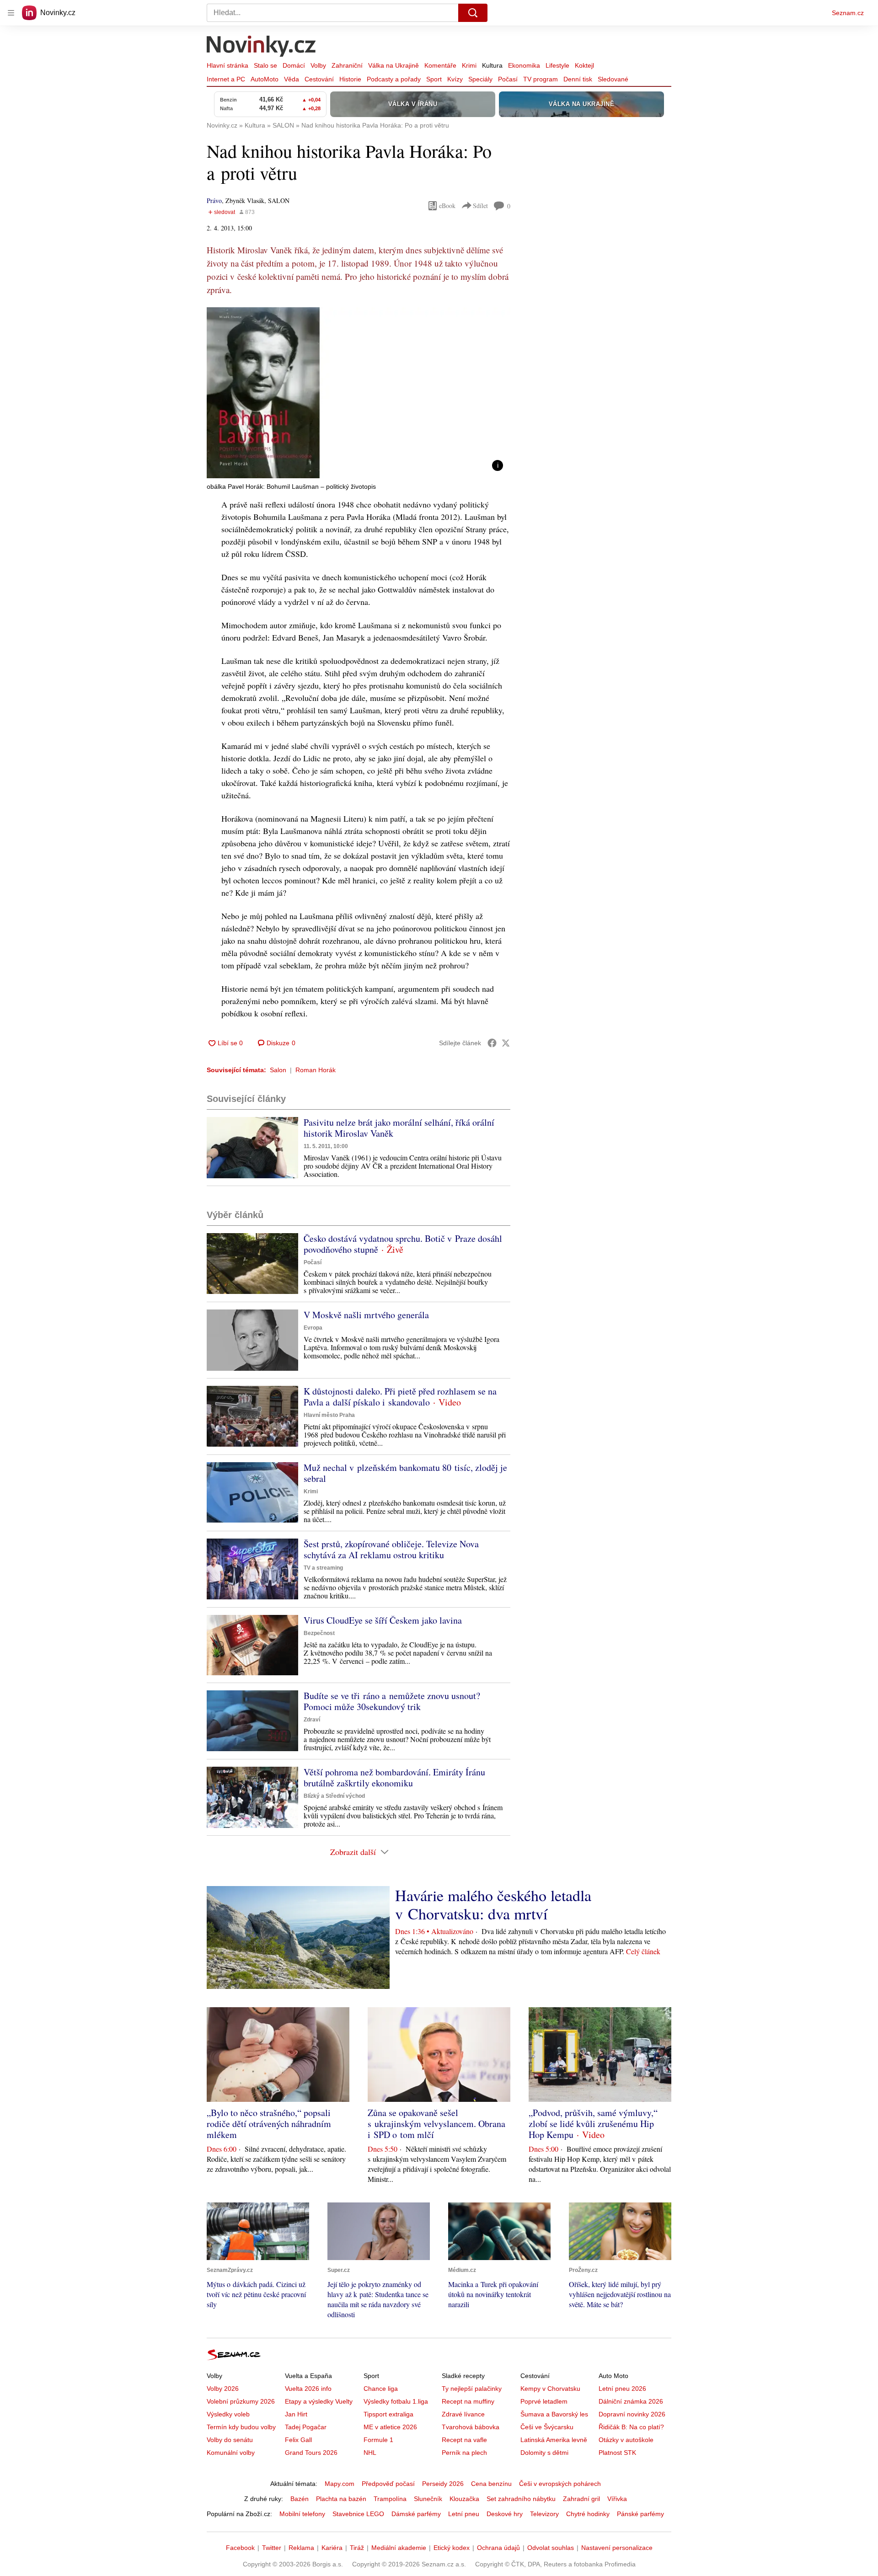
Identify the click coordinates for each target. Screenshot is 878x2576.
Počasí (508, 79)
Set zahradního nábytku (521, 2499)
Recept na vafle (464, 2440)
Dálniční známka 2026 (631, 2401)
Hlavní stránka (228, 65)
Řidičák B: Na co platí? (631, 2427)
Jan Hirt (296, 2414)
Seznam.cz (848, 13)
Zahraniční (347, 65)
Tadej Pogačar (306, 2427)
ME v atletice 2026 (390, 2427)
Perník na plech (464, 2453)
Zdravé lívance (463, 2414)
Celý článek (643, 1951)
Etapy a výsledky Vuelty (319, 2401)
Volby (318, 65)
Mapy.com (340, 2484)
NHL (370, 2453)
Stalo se (265, 65)
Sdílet (480, 206)
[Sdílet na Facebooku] (492, 1043)
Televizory (544, 2514)
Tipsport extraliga (388, 2414)
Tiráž (357, 2548)
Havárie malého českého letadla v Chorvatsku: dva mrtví (493, 1904)
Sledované (613, 79)
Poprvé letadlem (544, 2401)
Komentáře (440, 65)
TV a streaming (323, 1568)
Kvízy (455, 79)
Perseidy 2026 (443, 2484)
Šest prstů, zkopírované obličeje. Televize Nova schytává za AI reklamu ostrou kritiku (391, 1549)
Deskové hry (505, 2514)
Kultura (492, 65)
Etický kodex (452, 2548)
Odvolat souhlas (551, 2548)
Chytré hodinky (588, 2514)
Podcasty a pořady (394, 79)
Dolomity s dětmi (544, 2453)
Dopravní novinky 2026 (632, 2414)
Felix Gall (298, 2440)
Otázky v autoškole (626, 2440)
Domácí (294, 65)
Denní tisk (578, 79)
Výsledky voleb (228, 2414)
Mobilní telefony (302, 2514)
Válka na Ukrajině (393, 65)
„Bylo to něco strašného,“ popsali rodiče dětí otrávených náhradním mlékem (269, 2124)
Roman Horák (316, 1070)
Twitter (272, 2548)
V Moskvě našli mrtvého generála (366, 1315)
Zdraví (312, 1720)
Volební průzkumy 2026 (241, 2401)
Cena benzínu (491, 2484)
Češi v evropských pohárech (560, 2484)
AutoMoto (265, 79)
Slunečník (428, 2499)
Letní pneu (464, 2514)
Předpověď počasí (388, 2484)
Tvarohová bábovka (471, 2427)
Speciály (480, 79)
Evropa (313, 1328)
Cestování (319, 79)
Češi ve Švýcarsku (547, 2427)
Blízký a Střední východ (334, 1796)
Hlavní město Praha (329, 1415)
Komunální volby (231, 2453)
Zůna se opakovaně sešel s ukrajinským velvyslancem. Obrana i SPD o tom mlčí (436, 2124)
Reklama (301, 2548)
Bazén (300, 2499)
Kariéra (332, 2548)
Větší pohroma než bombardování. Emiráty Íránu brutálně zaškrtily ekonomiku (394, 1777)
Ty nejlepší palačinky (472, 2389)
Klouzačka (464, 2499)
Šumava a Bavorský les (554, 2414)
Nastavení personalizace (617, 2548)
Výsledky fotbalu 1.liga (396, 2401)
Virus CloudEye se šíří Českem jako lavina (383, 1620)
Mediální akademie (399, 2548)
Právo (214, 200)
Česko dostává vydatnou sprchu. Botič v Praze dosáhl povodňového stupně (403, 1244)
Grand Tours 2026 (311, 2453)
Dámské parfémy (416, 2514)
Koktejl (584, 65)
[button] (359, 393)
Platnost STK (617, 2453)
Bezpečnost (319, 1633)
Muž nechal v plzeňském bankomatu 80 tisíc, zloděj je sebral (405, 1473)
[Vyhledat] (473, 13)
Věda (292, 79)
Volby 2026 (223, 2389)
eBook (447, 206)
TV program (541, 79)
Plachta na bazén (341, 2499)
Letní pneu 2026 (622, 2389)
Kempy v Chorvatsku (550, 2389)
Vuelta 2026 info (308, 2389)
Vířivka (617, 2499)
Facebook (240, 2548)
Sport (434, 79)
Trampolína (390, 2499)
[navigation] (11, 13)
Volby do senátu (230, 2440)
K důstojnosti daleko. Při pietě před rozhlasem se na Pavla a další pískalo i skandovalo (400, 1397)
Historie (350, 79)
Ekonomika (524, 65)
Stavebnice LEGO (358, 2514)
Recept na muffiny (468, 2401)
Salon (278, 1070)
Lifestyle (557, 65)
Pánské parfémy (640, 2514)
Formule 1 (378, 2440)
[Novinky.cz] (262, 47)
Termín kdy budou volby (241, 2427)
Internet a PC (226, 79)
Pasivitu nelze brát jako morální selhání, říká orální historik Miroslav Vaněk (399, 1128)
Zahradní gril (581, 2499)
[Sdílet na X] (506, 1043)
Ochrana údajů (498, 2548)
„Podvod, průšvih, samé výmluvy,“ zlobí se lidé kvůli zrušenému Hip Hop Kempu (593, 2124)
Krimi (469, 65)
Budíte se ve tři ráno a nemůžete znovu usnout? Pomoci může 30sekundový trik (392, 1701)
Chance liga (381, 2389)
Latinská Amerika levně (554, 2440)
